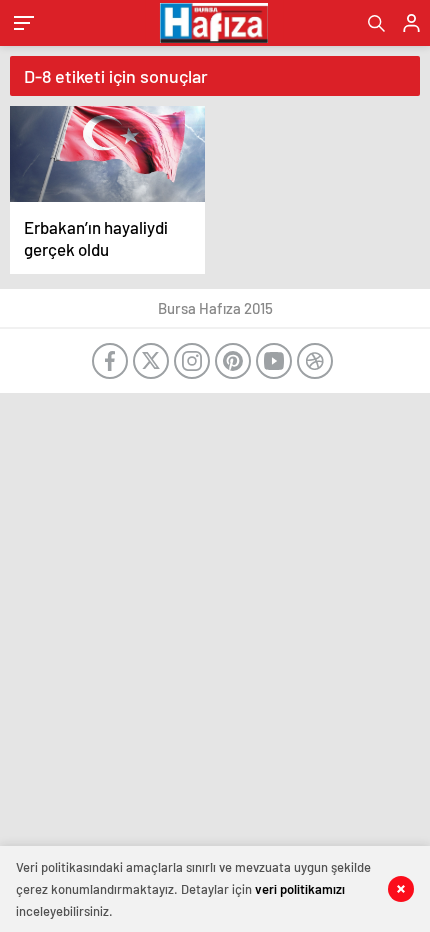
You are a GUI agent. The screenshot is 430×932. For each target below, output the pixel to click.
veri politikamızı (300, 889)
